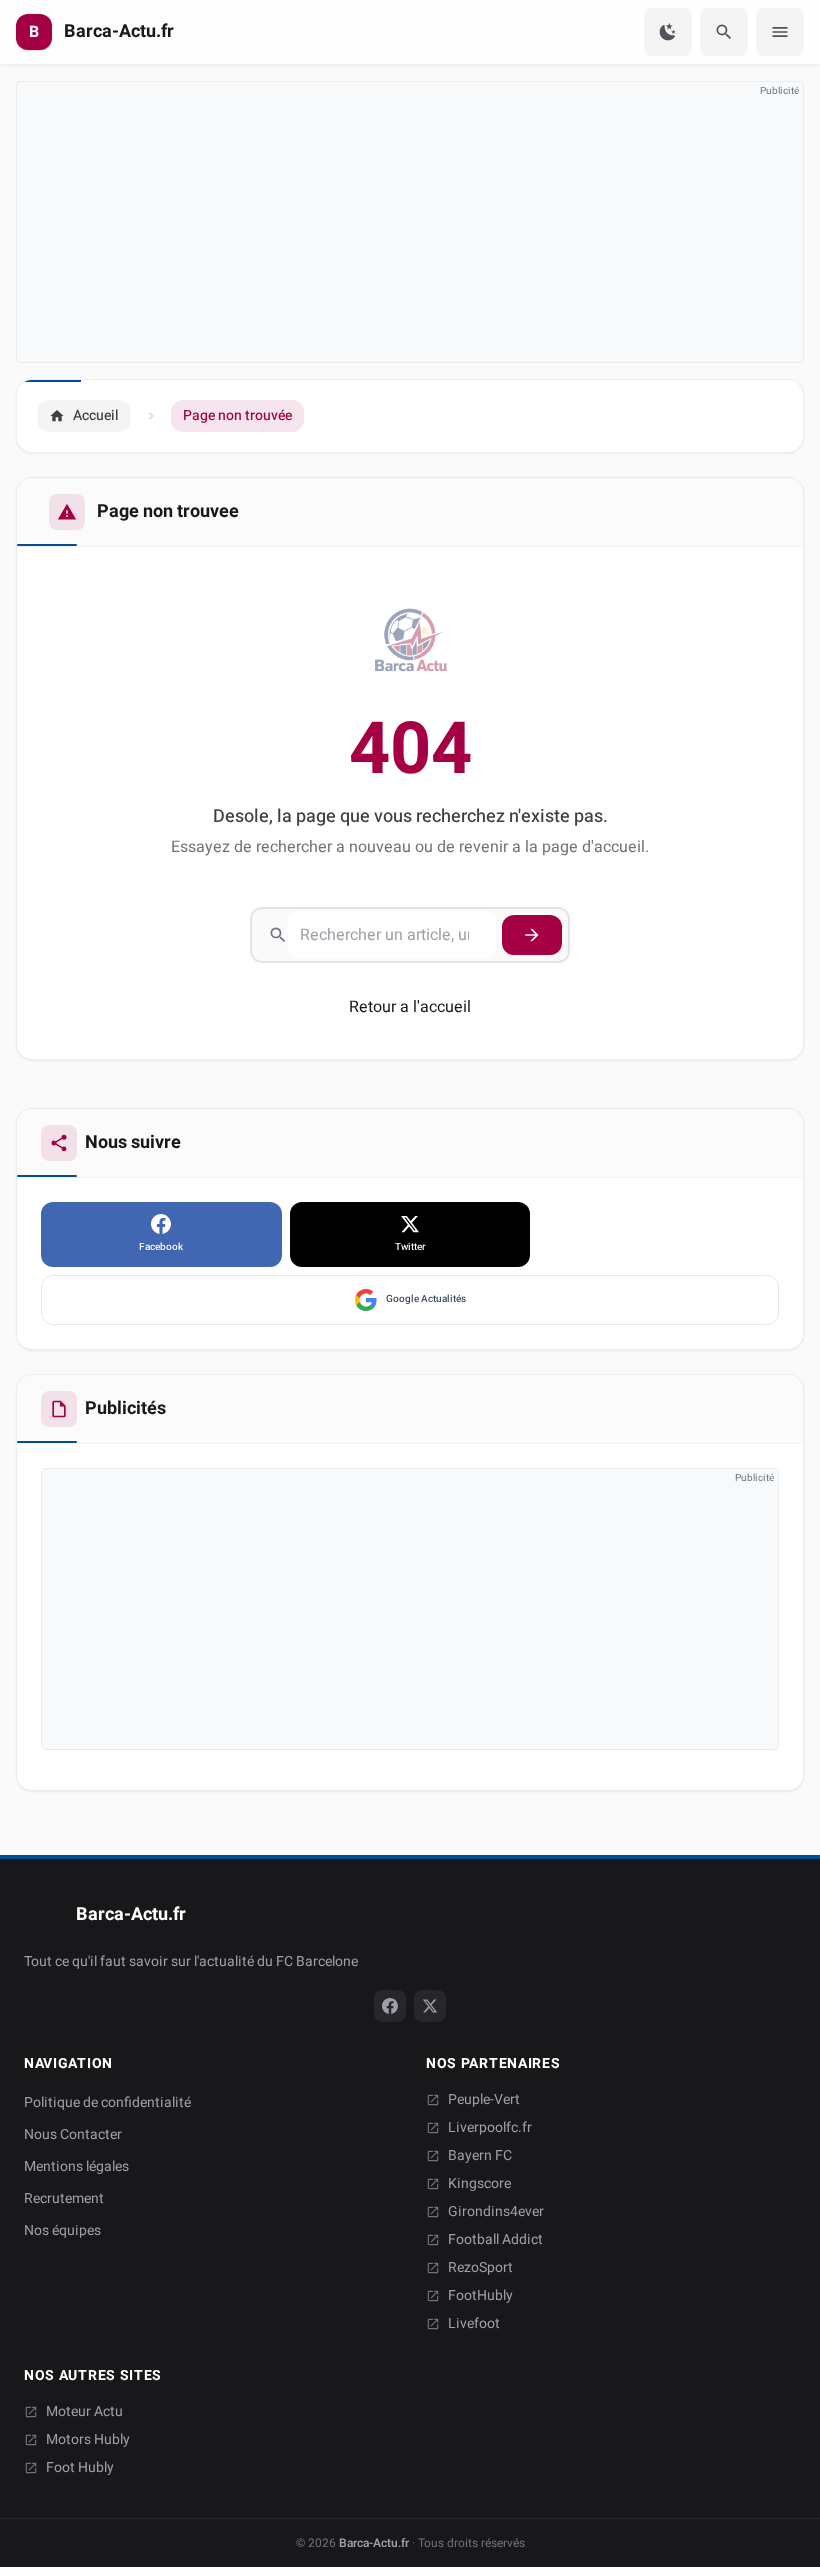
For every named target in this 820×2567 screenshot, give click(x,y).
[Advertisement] (410, 222)
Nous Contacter (73, 2134)
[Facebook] (390, 2006)
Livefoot (474, 2324)
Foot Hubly (80, 2468)
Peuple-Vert (484, 2100)
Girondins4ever (496, 2212)
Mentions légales (76, 2166)
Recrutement (64, 2198)
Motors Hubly (88, 2440)
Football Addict (495, 2240)
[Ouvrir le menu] (780, 32)
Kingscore (479, 2184)
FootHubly (480, 2296)
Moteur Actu (84, 2412)
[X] (430, 2006)
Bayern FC (480, 2156)
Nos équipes (62, 2230)
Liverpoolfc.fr (490, 2128)
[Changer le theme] (668, 32)
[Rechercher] (724, 32)
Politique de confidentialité (107, 2102)
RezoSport (480, 2268)
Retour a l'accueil (410, 1007)
